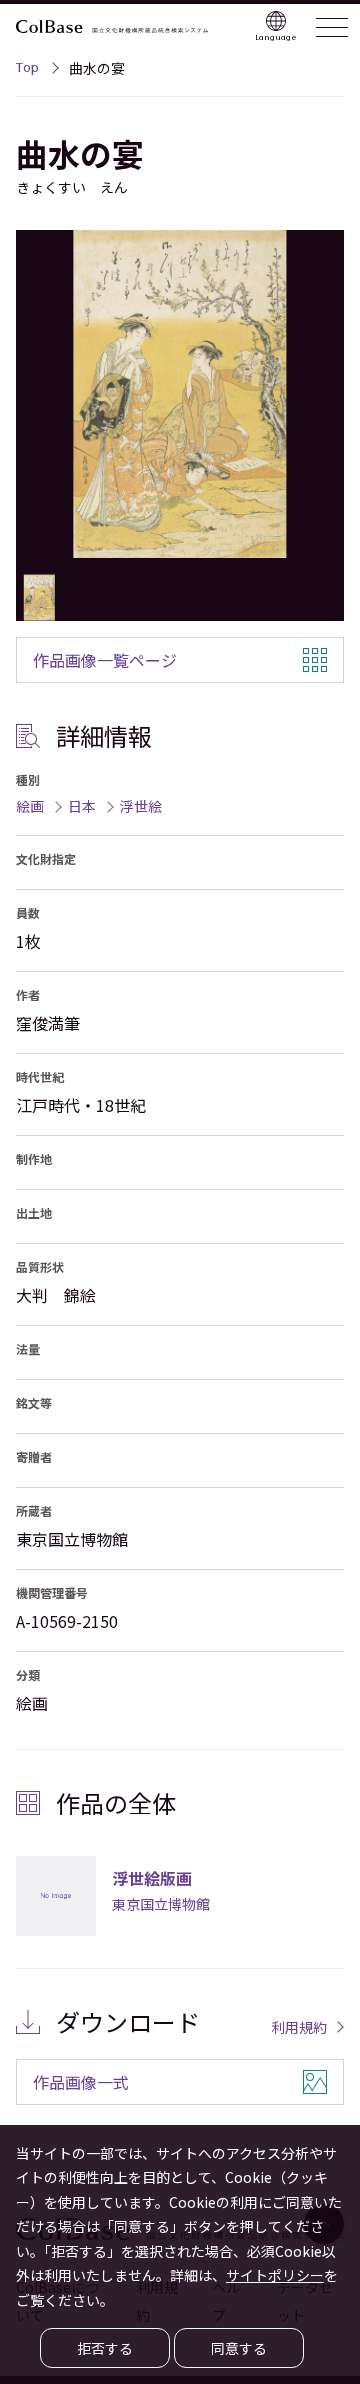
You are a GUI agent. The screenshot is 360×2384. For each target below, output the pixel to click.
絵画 (30, 806)
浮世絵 (141, 806)
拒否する (105, 2348)
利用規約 (299, 2027)
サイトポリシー (275, 2275)
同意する (239, 2348)
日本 (82, 806)
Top (27, 70)
